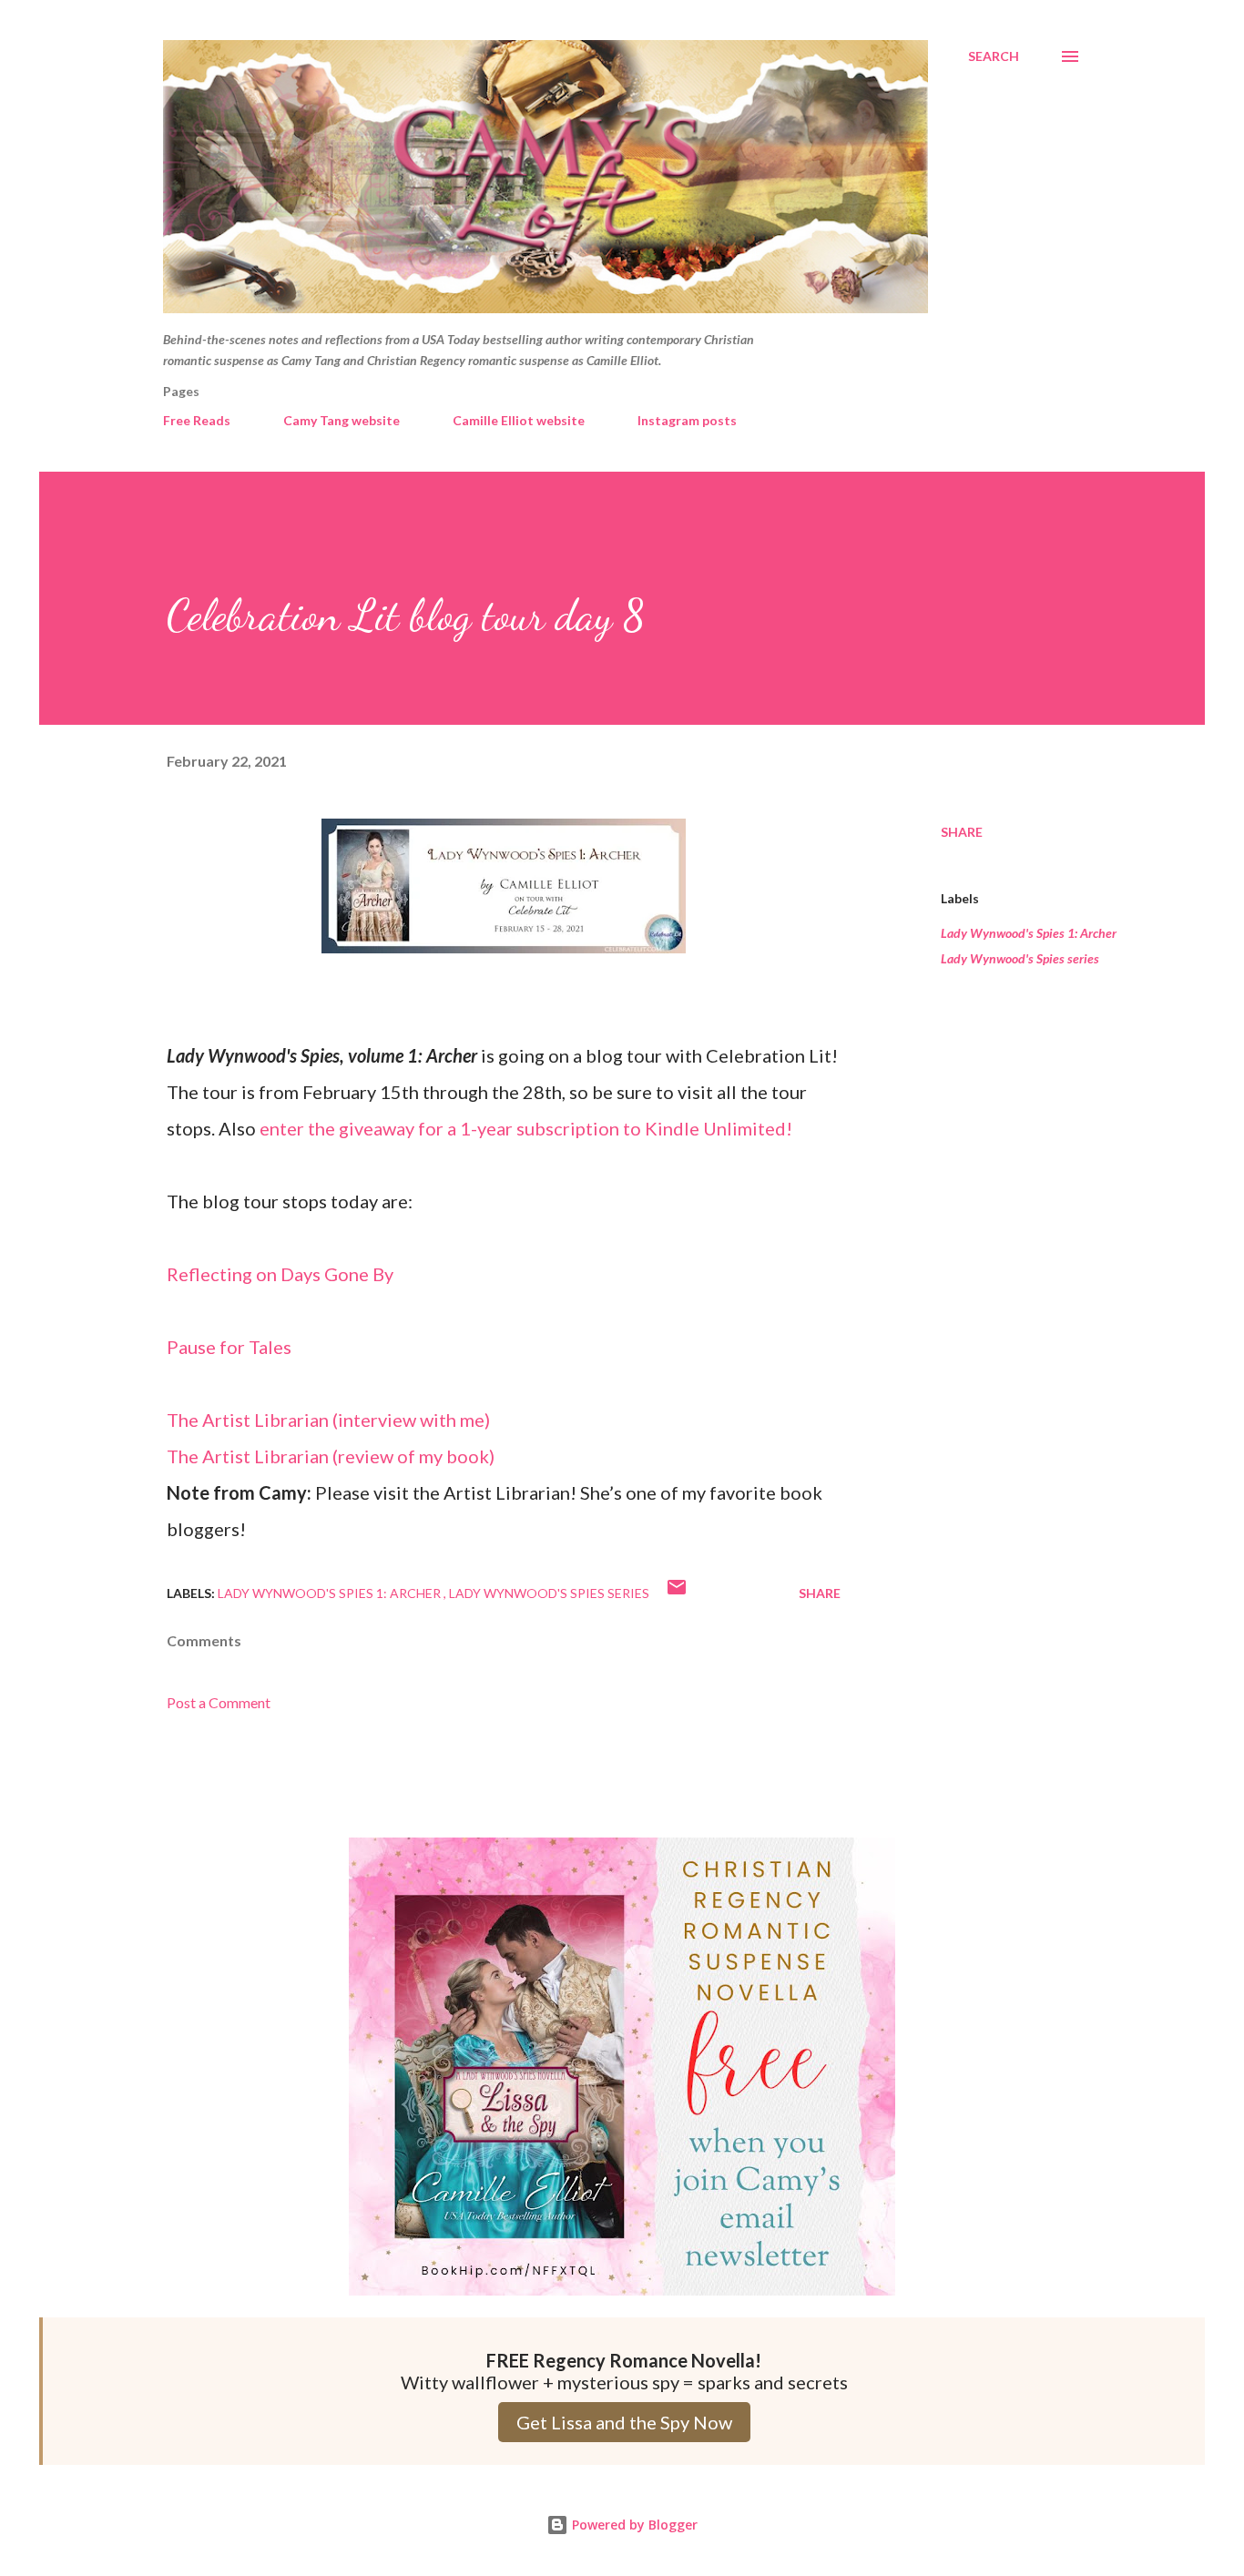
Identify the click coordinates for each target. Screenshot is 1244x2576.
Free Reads (197, 420)
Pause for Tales (229, 1347)
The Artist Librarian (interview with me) (328, 1420)
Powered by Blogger (633, 2525)
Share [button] (962, 832)
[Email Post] (677, 1593)
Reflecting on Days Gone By (280, 1274)
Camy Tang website (342, 420)
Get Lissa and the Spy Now (624, 2422)
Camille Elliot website (519, 420)
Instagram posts (687, 420)
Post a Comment (219, 1702)
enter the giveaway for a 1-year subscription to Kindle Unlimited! (526, 1128)
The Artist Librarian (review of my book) (331, 1456)
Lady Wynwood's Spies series (1020, 958)
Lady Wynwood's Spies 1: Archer (1029, 933)
